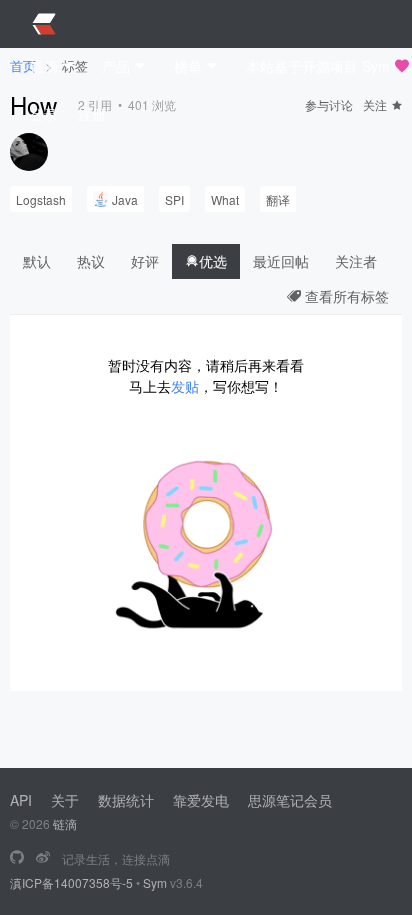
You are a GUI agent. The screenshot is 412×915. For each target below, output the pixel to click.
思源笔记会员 (290, 800)
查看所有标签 (345, 296)
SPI (174, 199)
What (225, 199)
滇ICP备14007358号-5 (71, 882)
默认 (37, 261)
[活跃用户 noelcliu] (29, 152)
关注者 (356, 261)
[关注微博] (43, 858)
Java (125, 199)
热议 (91, 261)
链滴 (65, 823)
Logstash (41, 199)
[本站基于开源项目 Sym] (17, 858)
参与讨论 (329, 104)
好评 (145, 261)
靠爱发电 (201, 800)
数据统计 (126, 800)
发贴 (185, 386)
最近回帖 (281, 261)
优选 (213, 261)
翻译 (278, 199)
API (21, 800)
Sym (155, 882)
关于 (65, 800)
